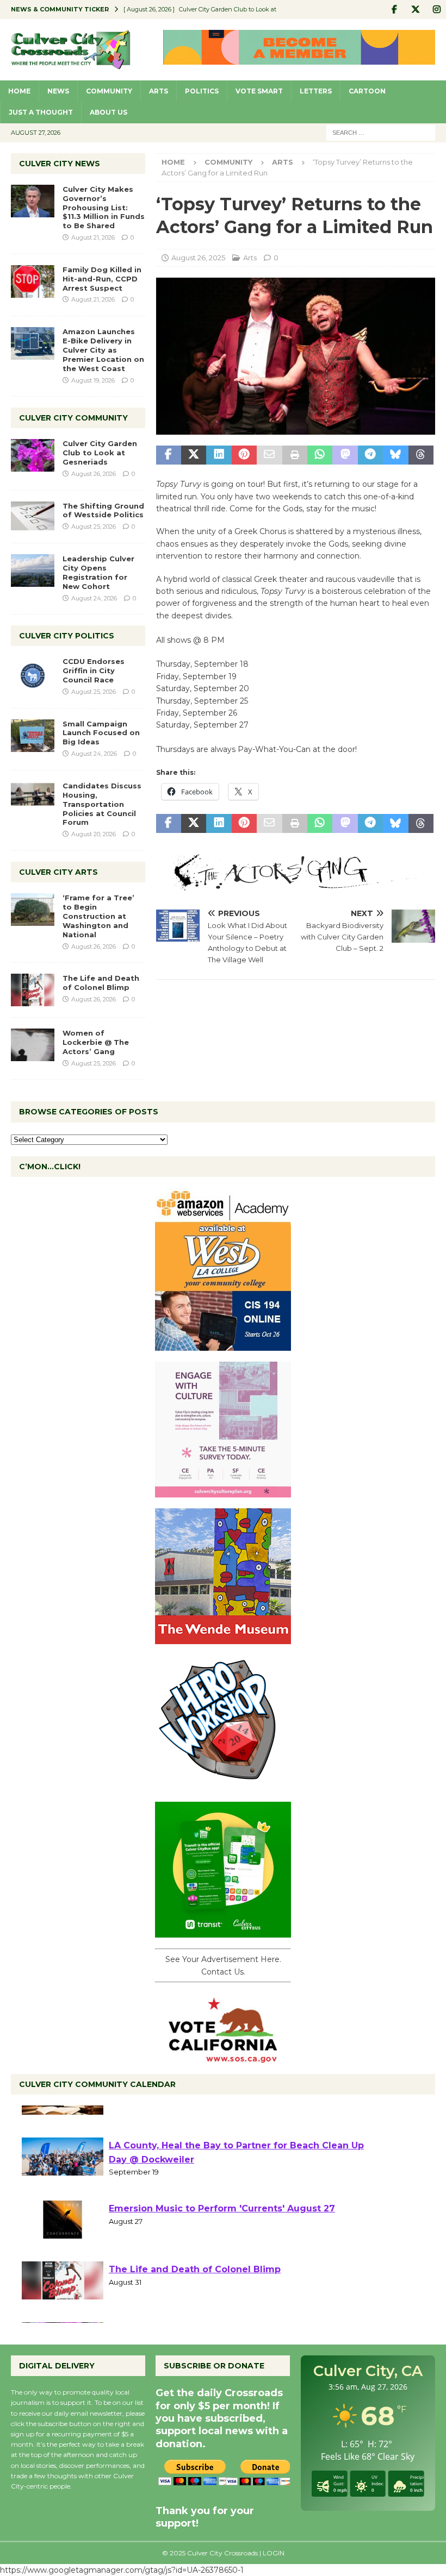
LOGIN (274, 2553)
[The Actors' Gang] (296, 885)
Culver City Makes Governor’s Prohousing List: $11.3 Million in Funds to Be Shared (104, 208)
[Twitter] (415, 10)
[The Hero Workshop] (223, 1785)
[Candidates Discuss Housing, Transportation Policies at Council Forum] (33, 798)
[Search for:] (381, 132)
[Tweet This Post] (194, 455)
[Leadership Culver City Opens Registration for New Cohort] (33, 571)
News (58, 91)
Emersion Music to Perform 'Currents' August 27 (222, 2243)
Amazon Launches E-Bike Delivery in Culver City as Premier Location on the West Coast (103, 350)
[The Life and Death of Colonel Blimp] (33, 990)
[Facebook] (394, 10)
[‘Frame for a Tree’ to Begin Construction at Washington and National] (33, 910)
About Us (109, 112)
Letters (316, 91)
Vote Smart (259, 91)
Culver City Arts (58, 872)
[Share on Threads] (421, 455)
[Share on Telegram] (370, 455)
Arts (159, 91)
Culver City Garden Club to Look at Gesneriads (100, 453)
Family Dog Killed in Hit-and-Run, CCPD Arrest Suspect (102, 279)
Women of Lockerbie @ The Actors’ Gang (96, 1042)
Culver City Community (73, 418)
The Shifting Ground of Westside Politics (103, 510)
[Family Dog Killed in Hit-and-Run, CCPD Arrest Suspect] (33, 281)
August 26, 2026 (94, 474)
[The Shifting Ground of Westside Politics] (33, 516)
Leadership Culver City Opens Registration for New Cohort (98, 572)
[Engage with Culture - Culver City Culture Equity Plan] (223, 1491)
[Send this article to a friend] (269, 455)
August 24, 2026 (94, 598)
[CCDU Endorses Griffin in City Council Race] (33, 673)
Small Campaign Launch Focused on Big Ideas (101, 733)
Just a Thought (41, 112)
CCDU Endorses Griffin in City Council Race (94, 670)
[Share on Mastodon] (345, 455)
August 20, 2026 (94, 834)
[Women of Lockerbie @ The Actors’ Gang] (33, 1045)
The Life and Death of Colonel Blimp (101, 983)
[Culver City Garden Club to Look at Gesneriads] (33, 455)
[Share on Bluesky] (395, 455)
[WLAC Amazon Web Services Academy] (223, 1345)
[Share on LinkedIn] (219, 455)
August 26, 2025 (198, 258)
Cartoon (367, 91)
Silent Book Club (148, 2119)
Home (19, 91)
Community (109, 91)
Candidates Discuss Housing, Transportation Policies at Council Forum (102, 804)
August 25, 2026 (94, 527)
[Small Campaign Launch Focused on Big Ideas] (33, 736)
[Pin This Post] (244, 455)
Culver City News (60, 164)
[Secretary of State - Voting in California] (223, 2057)
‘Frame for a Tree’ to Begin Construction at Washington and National (98, 916)
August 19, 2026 (93, 380)
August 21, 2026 (93, 237)
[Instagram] (436, 10)
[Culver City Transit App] (223, 1932)
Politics (202, 91)
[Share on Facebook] (169, 455)
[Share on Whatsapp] (320, 455)
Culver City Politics (67, 636)
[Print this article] (295, 455)
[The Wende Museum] (223, 1638)
